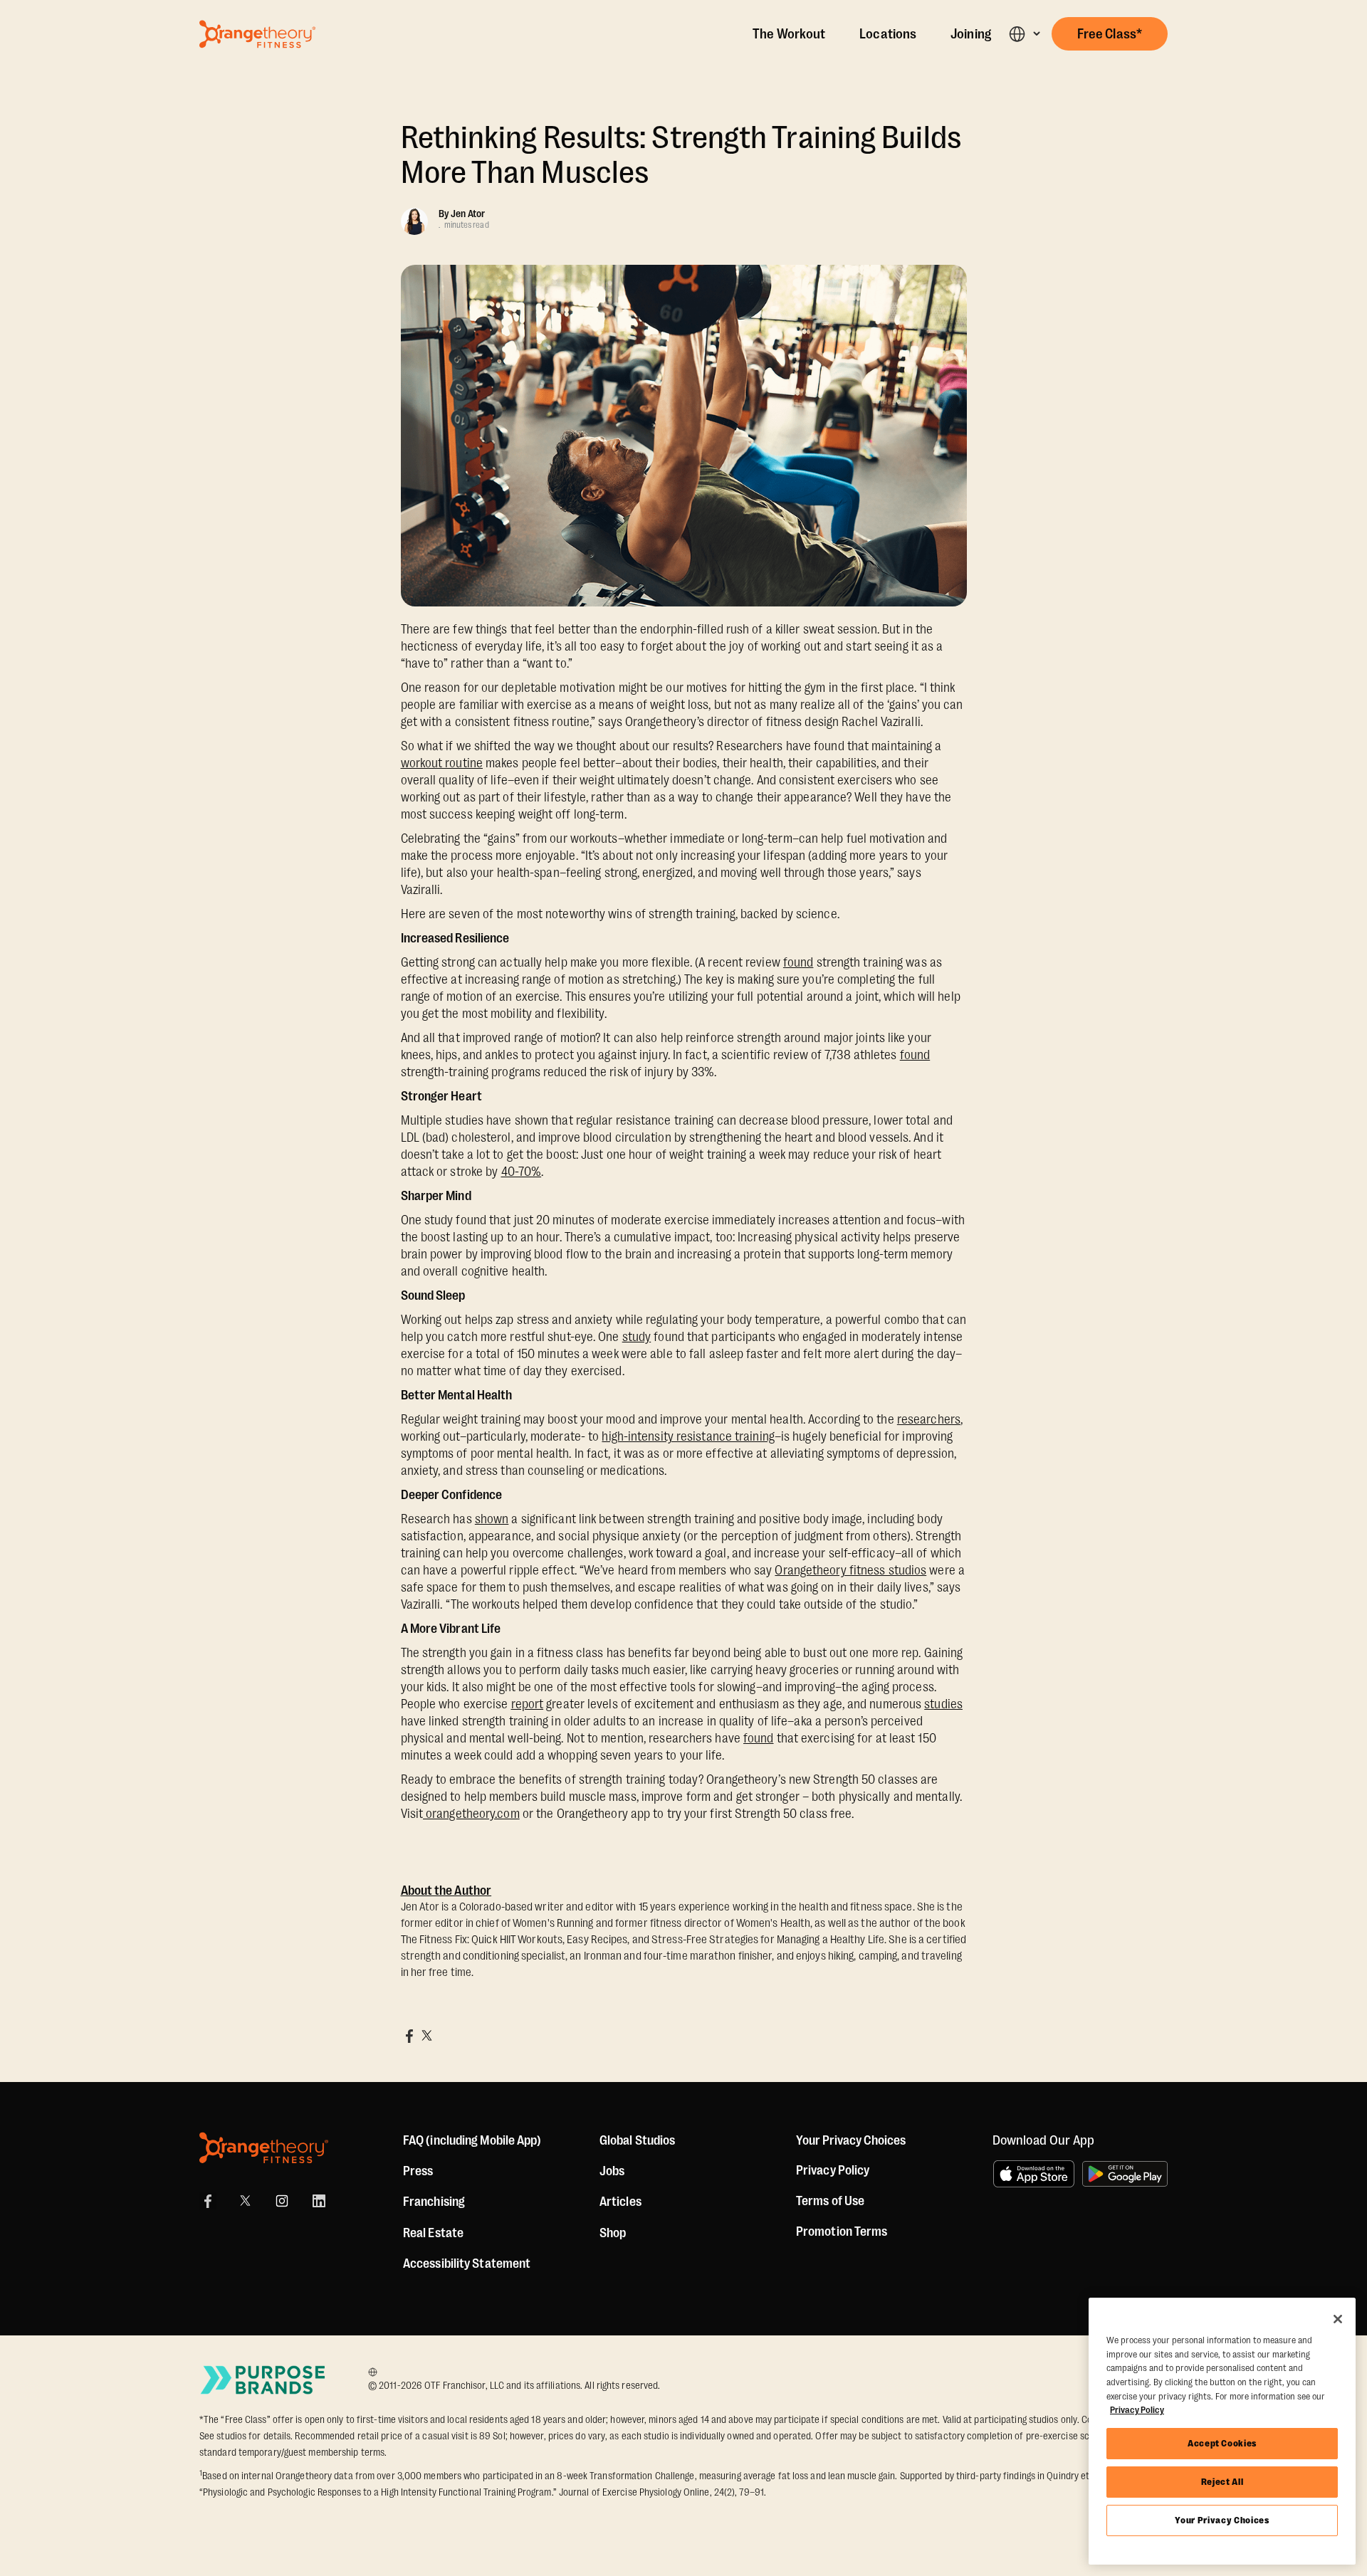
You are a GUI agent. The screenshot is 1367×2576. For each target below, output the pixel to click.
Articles (620, 2202)
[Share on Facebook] (409, 2036)
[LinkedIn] (319, 2201)
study (637, 1337)
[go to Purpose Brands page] (263, 2380)
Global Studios (637, 2140)
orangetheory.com (471, 1814)
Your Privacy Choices (1222, 2520)
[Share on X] (426, 2036)
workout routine (442, 763)
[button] (1024, 34)
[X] (245, 2201)
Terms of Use (830, 2201)
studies (943, 1704)
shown (492, 1519)
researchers (929, 1419)
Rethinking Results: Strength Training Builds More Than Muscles (681, 155)
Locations (888, 34)
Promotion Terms (842, 2231)
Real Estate (433, 2233)
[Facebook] (208, 2201)
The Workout (789, 34)
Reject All (1222, 2482)
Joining (971, 34)
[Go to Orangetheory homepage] (257, 34)
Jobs (612, 2171)
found (798, 962)
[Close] (1338, 2319)
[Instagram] (282, 2201)
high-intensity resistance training (688, 1436)
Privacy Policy (833, 2170)
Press (418, 2171)
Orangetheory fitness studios (850, 1570)
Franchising (434, 2202)
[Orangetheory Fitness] (264, 2148)
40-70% (522, 1172)
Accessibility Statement (467, 2264)
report (528, 1704)
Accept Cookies (1222, 2443)
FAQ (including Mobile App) (472, 2140)
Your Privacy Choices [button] (851, 2140)
